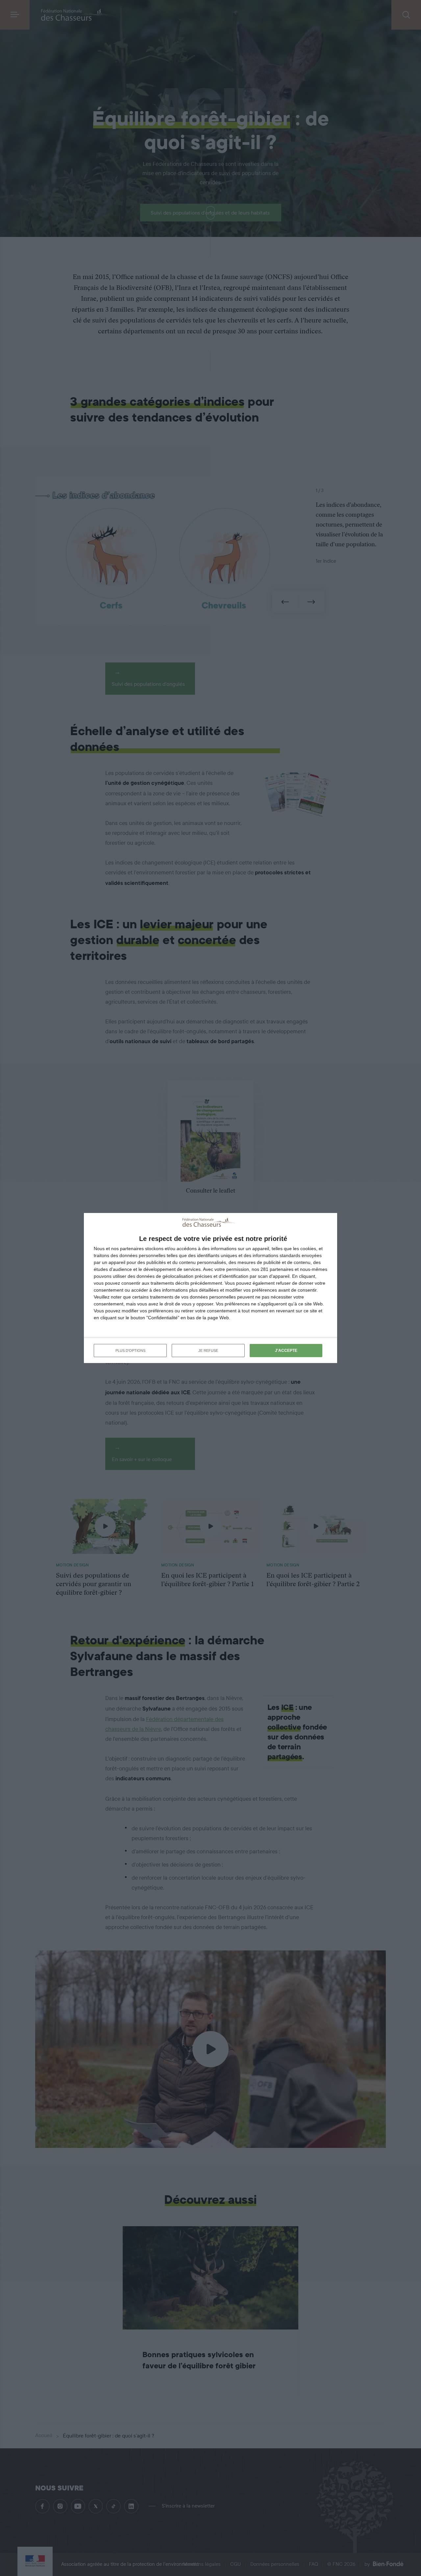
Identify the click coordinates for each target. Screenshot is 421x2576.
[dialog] (210, 1288)
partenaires (132, 1249)
